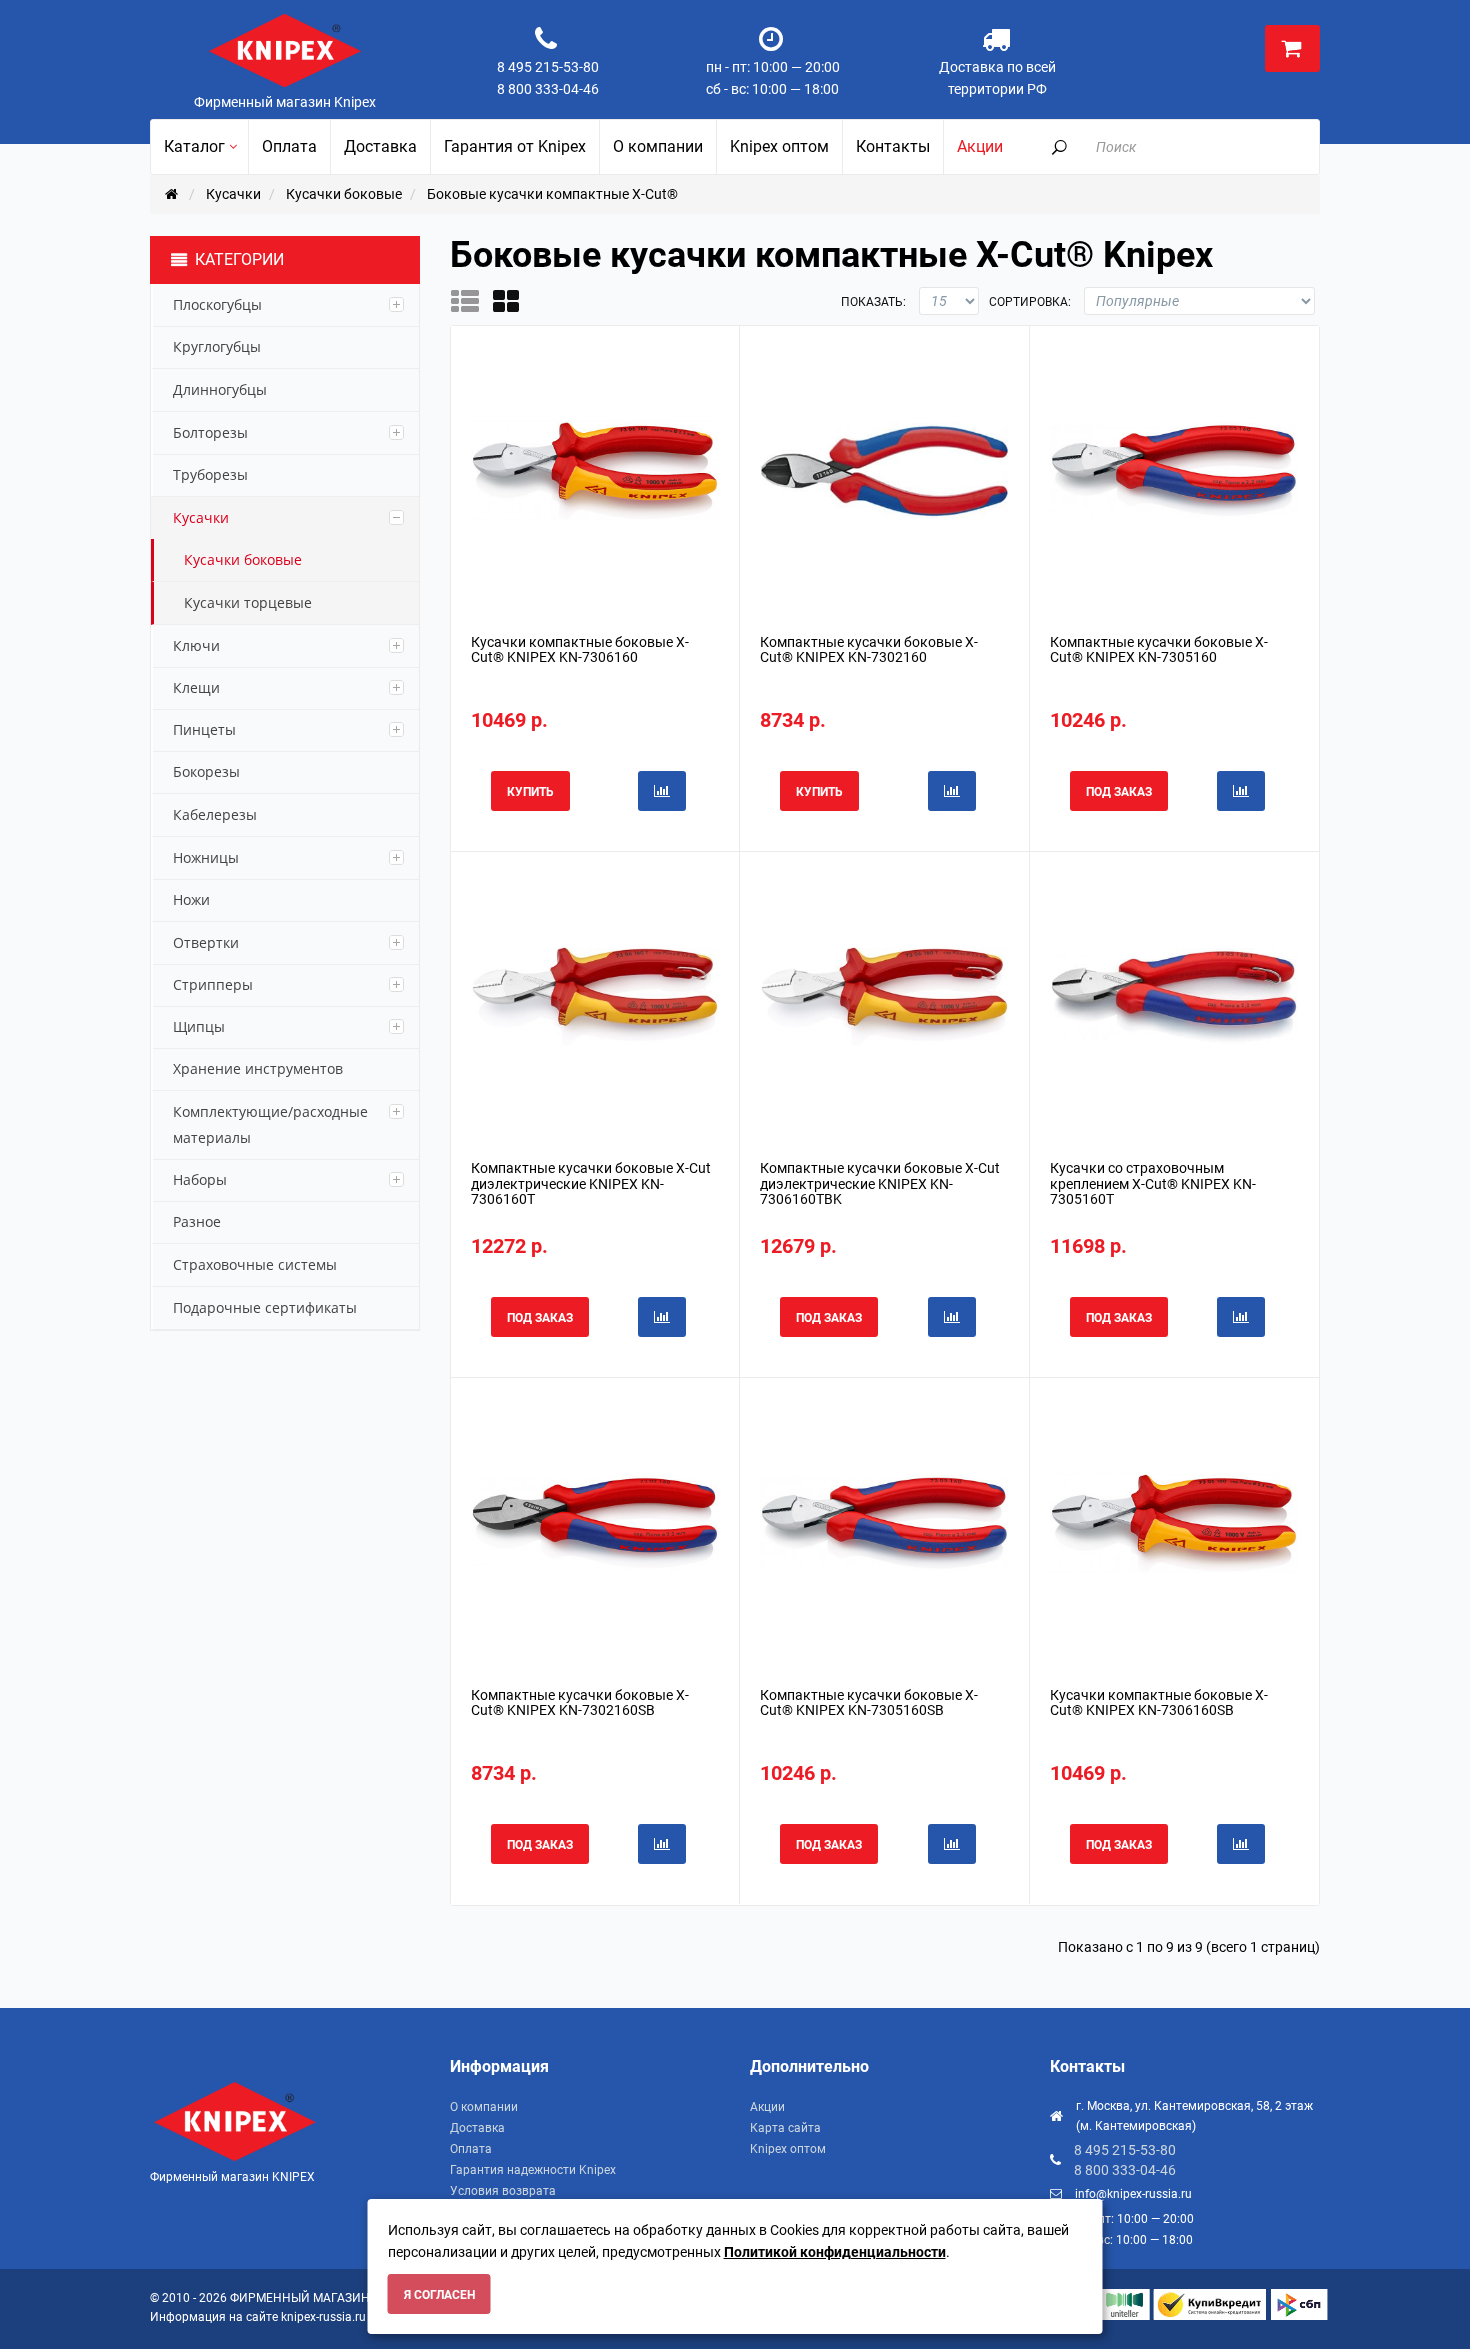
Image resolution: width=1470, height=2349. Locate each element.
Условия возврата (503, 2191)
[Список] (471, 301)
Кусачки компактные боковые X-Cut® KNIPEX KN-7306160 (580, 649)
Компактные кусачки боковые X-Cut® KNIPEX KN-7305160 (1159, 649)
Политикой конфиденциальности (835, 2252)
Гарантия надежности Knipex (533, 2170)
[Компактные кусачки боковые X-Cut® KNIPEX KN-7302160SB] (595, 1522)
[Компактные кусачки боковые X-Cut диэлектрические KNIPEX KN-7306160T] (595, 996)
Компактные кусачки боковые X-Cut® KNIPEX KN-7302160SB (580, 1702)
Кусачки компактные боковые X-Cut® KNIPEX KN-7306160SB (1159, 1702)
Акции (767, 2107)
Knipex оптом (788, 2149)
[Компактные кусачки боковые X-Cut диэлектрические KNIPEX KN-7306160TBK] (884, 996)
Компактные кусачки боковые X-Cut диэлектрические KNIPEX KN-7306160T (591, 1183)
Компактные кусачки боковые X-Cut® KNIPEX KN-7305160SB (869, 1702)
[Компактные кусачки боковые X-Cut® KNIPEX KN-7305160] (1174, 469)
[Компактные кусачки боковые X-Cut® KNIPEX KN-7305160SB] (884, 1522)
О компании (484, 2107)
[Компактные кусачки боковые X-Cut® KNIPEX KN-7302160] (884, 469)
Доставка (477, 2128)
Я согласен (439, 2295)
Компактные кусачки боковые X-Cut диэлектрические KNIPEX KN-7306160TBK (880, 1183)
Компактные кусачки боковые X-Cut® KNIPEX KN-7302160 (869, 649)
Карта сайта (785, 2128)
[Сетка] (512, 301)
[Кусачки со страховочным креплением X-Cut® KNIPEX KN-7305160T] (1174, 996)
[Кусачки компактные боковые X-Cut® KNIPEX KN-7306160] (595, 469)
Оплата (471, 2149)
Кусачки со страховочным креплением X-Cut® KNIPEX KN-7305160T (1153, 1183)
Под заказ (1119, 792)
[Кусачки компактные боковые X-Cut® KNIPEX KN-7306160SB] (1174, 1522)
